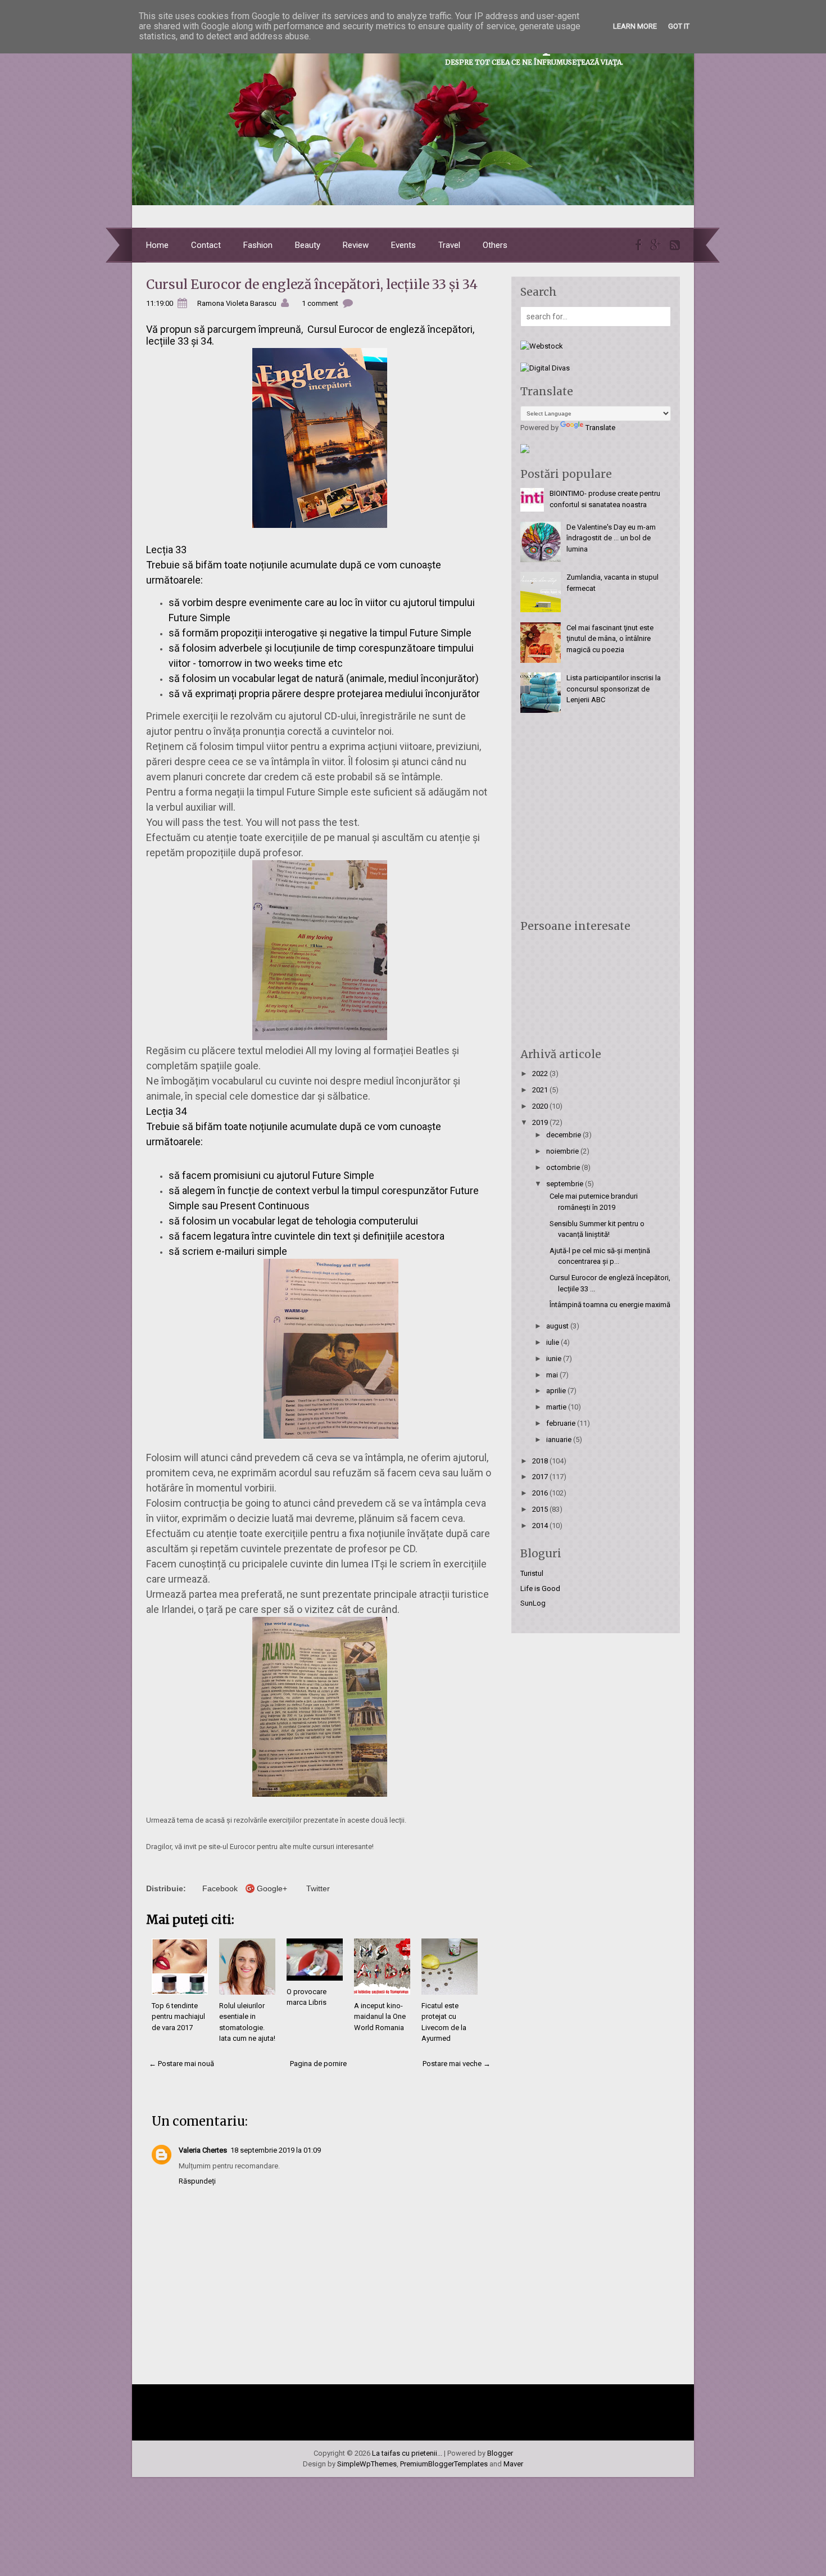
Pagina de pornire (318, 2064)
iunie (555, 1359)
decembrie (564, 1135)
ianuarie (560, 1440)
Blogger (500, 2453)
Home (157, 245)
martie (557, 1407)
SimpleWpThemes (367, 2464)
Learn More (635, 26)
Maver (513, 2464)
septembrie (566, 1184)
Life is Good (540, 1588)
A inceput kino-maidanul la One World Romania (380, 2017)
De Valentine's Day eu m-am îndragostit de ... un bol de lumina (611, 538)
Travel (449, 245)
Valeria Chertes (203, 2150)
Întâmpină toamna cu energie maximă (610, 1305)
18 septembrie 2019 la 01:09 (276, 2150)
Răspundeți (197, 2181)
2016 (541, 1493)
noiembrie (563, 1151)
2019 (541, 1122)
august (558, 1326)
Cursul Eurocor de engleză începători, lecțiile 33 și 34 (312, 284)
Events (403, 245)
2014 (541, 1526)
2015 (541, 1509)
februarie (562, 1423)
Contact (206, 245)
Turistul (532, 1573)
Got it (679, 26)
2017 (541, 1477)
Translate (600, 428)
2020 (541, 1106)
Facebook (220, 1888)
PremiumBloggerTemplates (444, 2464)
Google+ (272, 1888)
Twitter (318, 1888)
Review (356, 245)
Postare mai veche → (457, 2064)
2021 (541, 1090)
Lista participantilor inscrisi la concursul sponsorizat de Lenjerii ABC (614, 689)
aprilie (557, 1391)
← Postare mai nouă (181, 2064)
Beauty (308, 245)
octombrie (564, 1167)
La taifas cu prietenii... (407, 2453)
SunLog (533, 1603)
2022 (541, 1074)
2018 (541, 1461)
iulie (553, 1342)
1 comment (320, 303)
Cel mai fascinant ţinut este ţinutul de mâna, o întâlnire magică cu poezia (610, 639)
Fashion (258, 245)
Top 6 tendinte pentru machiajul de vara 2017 (178, 2017)
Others (495, 245)
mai (553, 1375)
